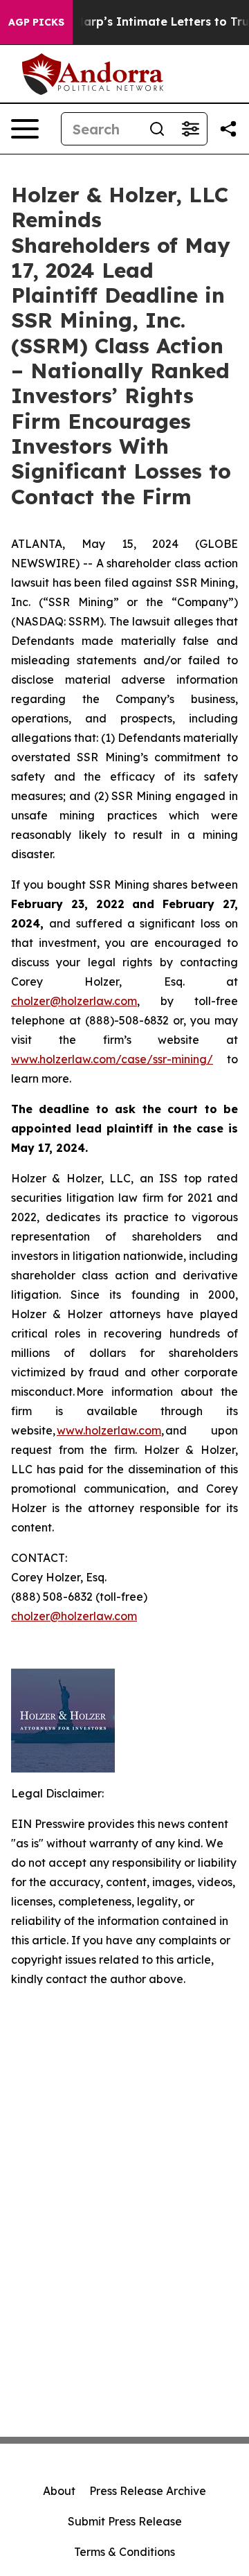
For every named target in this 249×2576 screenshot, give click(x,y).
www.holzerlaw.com (109, 1430)
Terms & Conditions (124, 2552)
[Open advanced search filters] (190, 129)
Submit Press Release (125, 2521)
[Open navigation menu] (25, 129)
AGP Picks (36, 22)
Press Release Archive (148, 2491)
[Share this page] (228, 129)
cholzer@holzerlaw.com (74, 1001)
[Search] (157, 129)
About (59, 2491)
